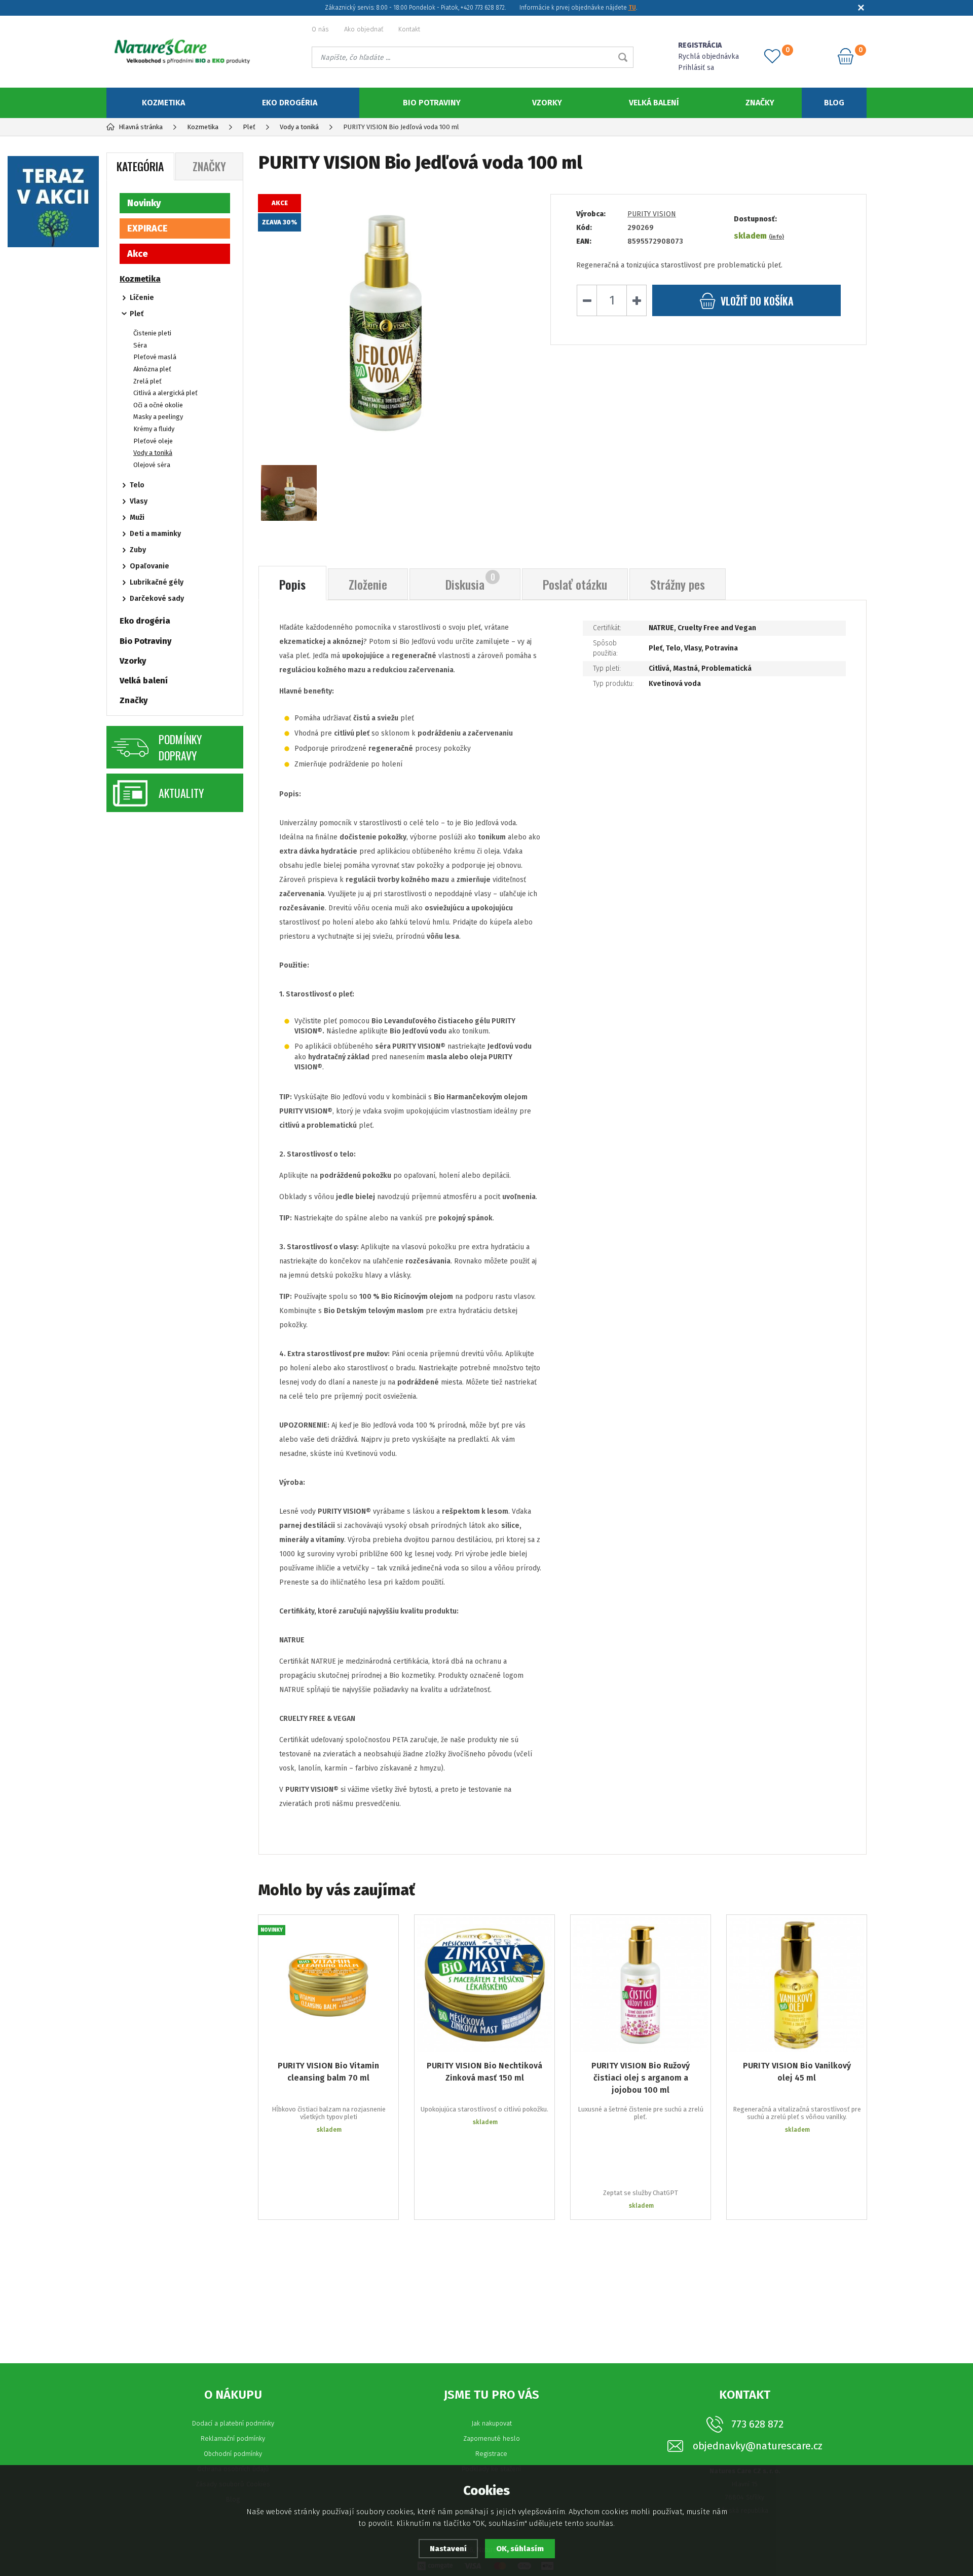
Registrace (491, 2454)
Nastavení (448, 2549)
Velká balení (654, 103)
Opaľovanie (149, 566)
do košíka (757, 301)
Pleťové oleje (153, 441)
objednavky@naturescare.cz (758, 2446)
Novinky (144, 203)
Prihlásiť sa (696, 68)
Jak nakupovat (492, 2423)
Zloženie (368, 584)
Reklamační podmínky (233, 2438)
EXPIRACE (147, 228)
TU (632, 8)
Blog (834, 103)
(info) (776, 237)
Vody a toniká (153, 453)
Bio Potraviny (432, 103)
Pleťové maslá (155, 357)
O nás (320, 29)
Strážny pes (678, 584)
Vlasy (139, 501)
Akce (138, 254)
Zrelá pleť (147, 381)
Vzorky (547, 103)
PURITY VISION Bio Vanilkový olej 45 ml (797, 2072)
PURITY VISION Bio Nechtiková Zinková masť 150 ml (484, 2072)
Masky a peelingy (158, 417)
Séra (140, 345)
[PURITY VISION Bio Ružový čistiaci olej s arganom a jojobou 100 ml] (641, 1985)
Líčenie (142, 298)
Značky (760, 103)
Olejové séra (152, 465)
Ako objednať (364, 29)
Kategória (140, 166)
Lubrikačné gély (157, 582)
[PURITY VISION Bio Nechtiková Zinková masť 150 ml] (484, 1985)
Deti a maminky (155, 534)
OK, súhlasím (520, 2549)
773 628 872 (757, 2424)
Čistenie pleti (152, 333)
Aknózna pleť (152, 369)
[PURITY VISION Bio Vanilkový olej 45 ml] (797, 1985)
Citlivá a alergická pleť (165, 393)
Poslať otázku (575, 584)
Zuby (138, 550)
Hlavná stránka (141, 127)
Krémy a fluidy (154, 429)
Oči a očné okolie (158, 405)
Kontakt (409, 29)
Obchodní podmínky (233, 2454)
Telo (137, 485)
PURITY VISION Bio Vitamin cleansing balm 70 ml (328, 2072)
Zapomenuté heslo (492, 2438)
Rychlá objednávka (708, 56)
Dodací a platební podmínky (233, 2423)
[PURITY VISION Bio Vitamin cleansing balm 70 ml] (328, 1985)
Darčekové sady (157, 599)
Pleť (137, 314)
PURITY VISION (652, 214)
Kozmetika (163, 103)
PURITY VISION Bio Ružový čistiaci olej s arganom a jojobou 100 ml (641, 2078)
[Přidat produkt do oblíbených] (384, 1930)
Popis (292, 584)
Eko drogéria (290, 103)
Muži (137, 517)
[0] (772, 56)
